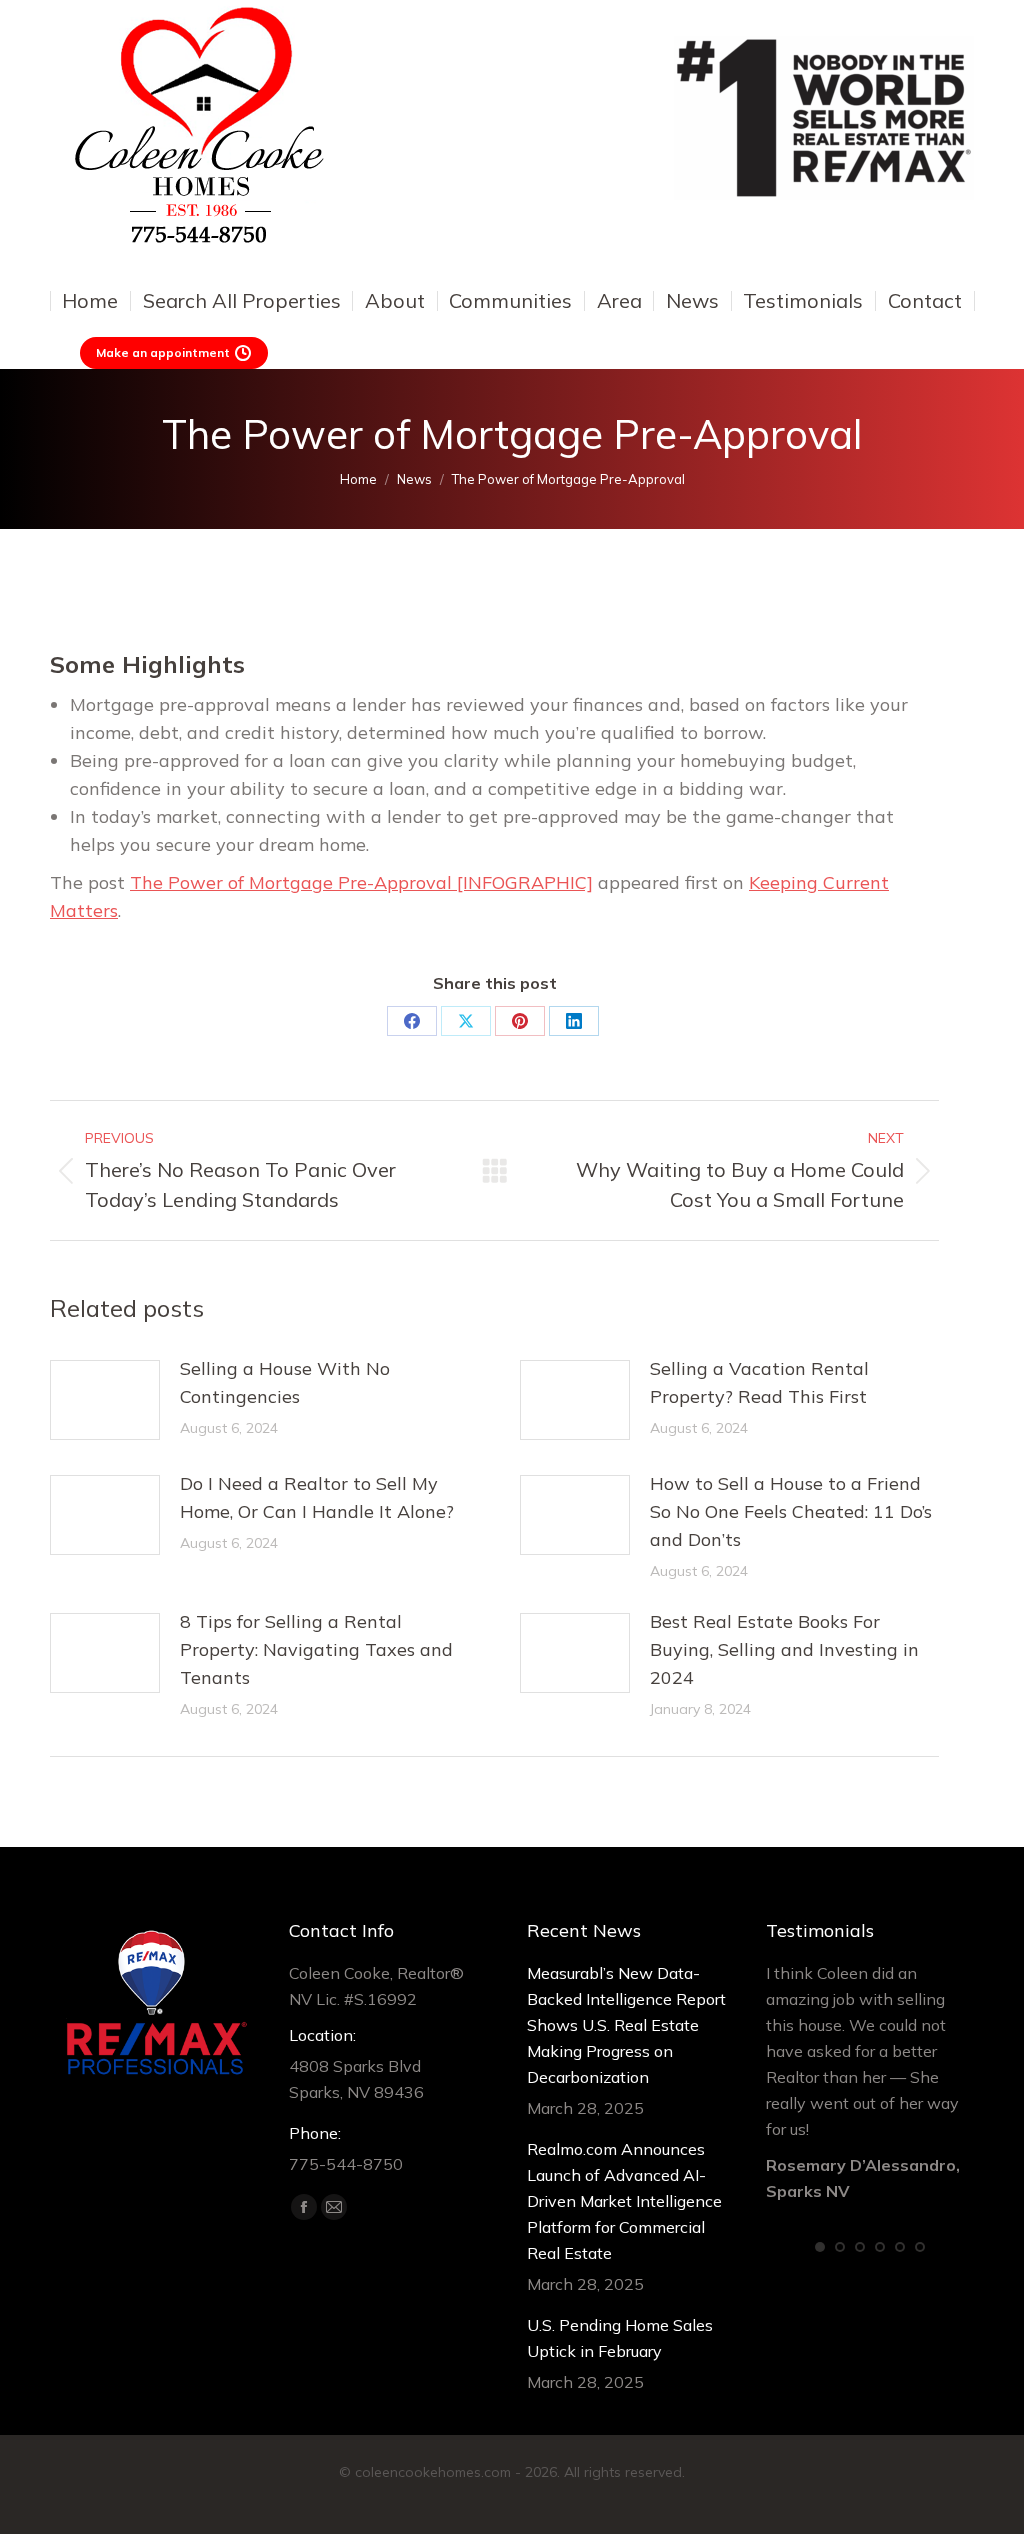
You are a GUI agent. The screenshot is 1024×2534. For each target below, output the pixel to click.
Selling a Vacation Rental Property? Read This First (759, 1382)
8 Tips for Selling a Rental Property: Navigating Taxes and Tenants (316, 1649)
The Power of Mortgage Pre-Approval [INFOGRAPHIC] (361, 882)
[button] (820, 2247)
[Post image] (105, 1400)
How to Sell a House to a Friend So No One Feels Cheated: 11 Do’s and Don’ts (791, 1511)
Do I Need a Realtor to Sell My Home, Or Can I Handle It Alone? (317, 1497)
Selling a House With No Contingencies (285, 1382)
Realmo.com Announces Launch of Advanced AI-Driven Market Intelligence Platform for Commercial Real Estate (624, 2201)
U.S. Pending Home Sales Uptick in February (620, 2338)
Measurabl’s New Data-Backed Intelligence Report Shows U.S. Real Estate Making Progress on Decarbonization (626, 2025)
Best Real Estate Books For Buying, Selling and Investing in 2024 (784, 1649)
